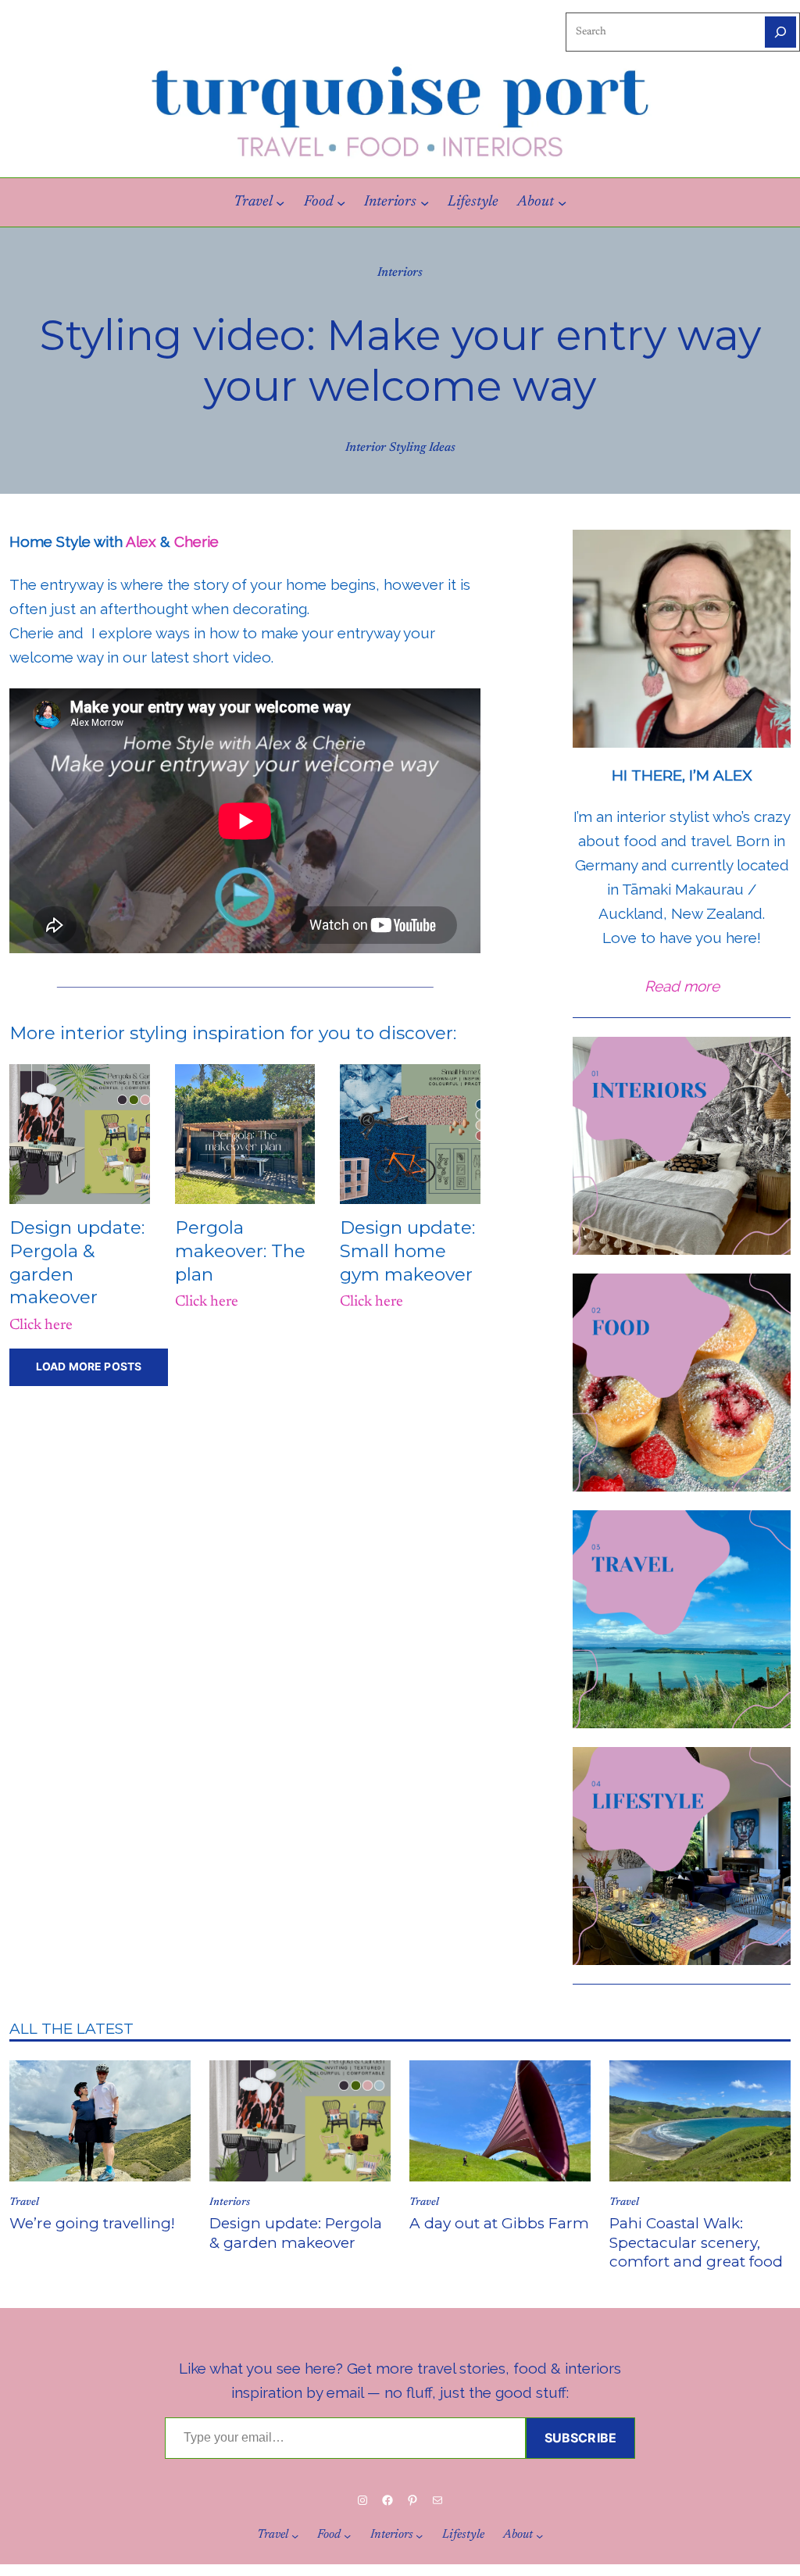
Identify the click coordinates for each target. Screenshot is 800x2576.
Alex (141, 541)
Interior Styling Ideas (400, 448)
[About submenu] (562, 202)
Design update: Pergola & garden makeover (296, 2233)
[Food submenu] (341, 202)
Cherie (196, 541)
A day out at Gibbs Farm (499, 2223)
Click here (41, 1326)
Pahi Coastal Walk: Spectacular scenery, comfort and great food (696, 2242)
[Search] (780, 32)
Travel (24, 2203)
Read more (682, 986)
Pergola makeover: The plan (240, 1250)
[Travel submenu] (280, 202)
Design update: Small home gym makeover (407, 1250)
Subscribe (580, 2438)
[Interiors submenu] (425, 202)
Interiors (400, 273)
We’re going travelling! (92, 2223)
